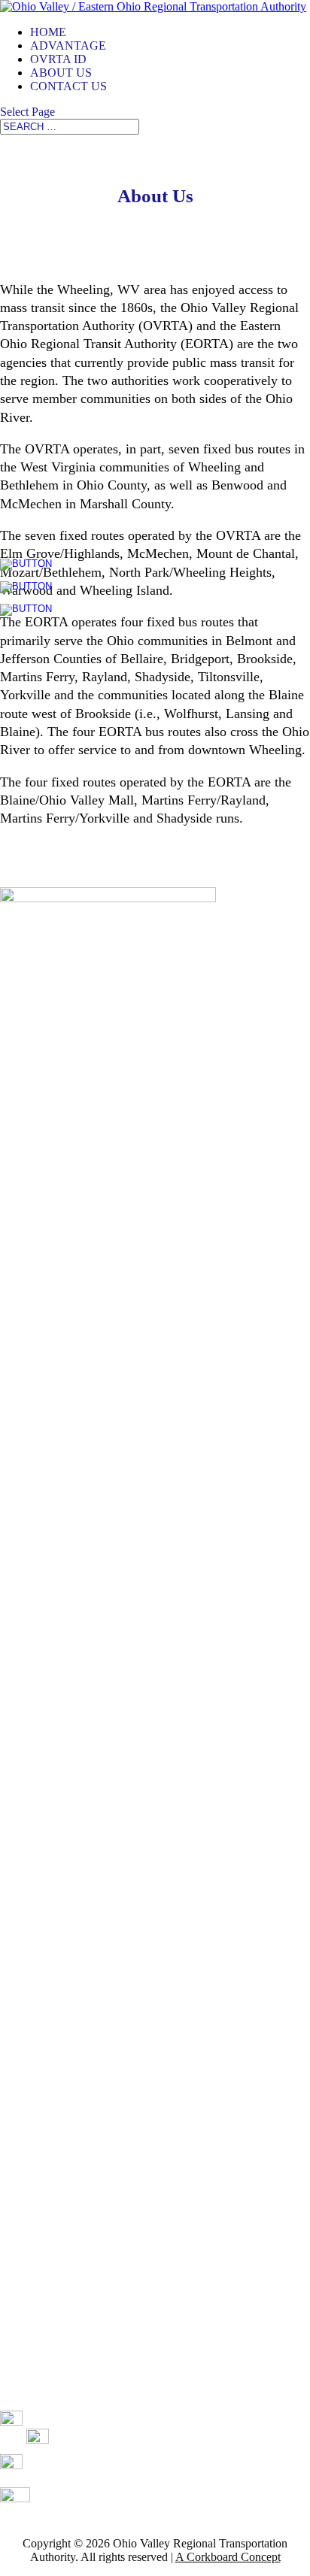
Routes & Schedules (48, 2110)
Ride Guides (30, 2212)
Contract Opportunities (54, 2238)
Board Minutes (35, 2391)
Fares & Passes (36, 2085)
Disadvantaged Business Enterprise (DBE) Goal (114, 2289)
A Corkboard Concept (228, 2557)
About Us (61, 73)
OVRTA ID (58, 59)
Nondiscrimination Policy (61, 2315)
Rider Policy (30, 2366)
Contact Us (68, 86)
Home (48, 32)
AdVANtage (68, 45)
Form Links (28, 2264)
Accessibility (30, 2340)
